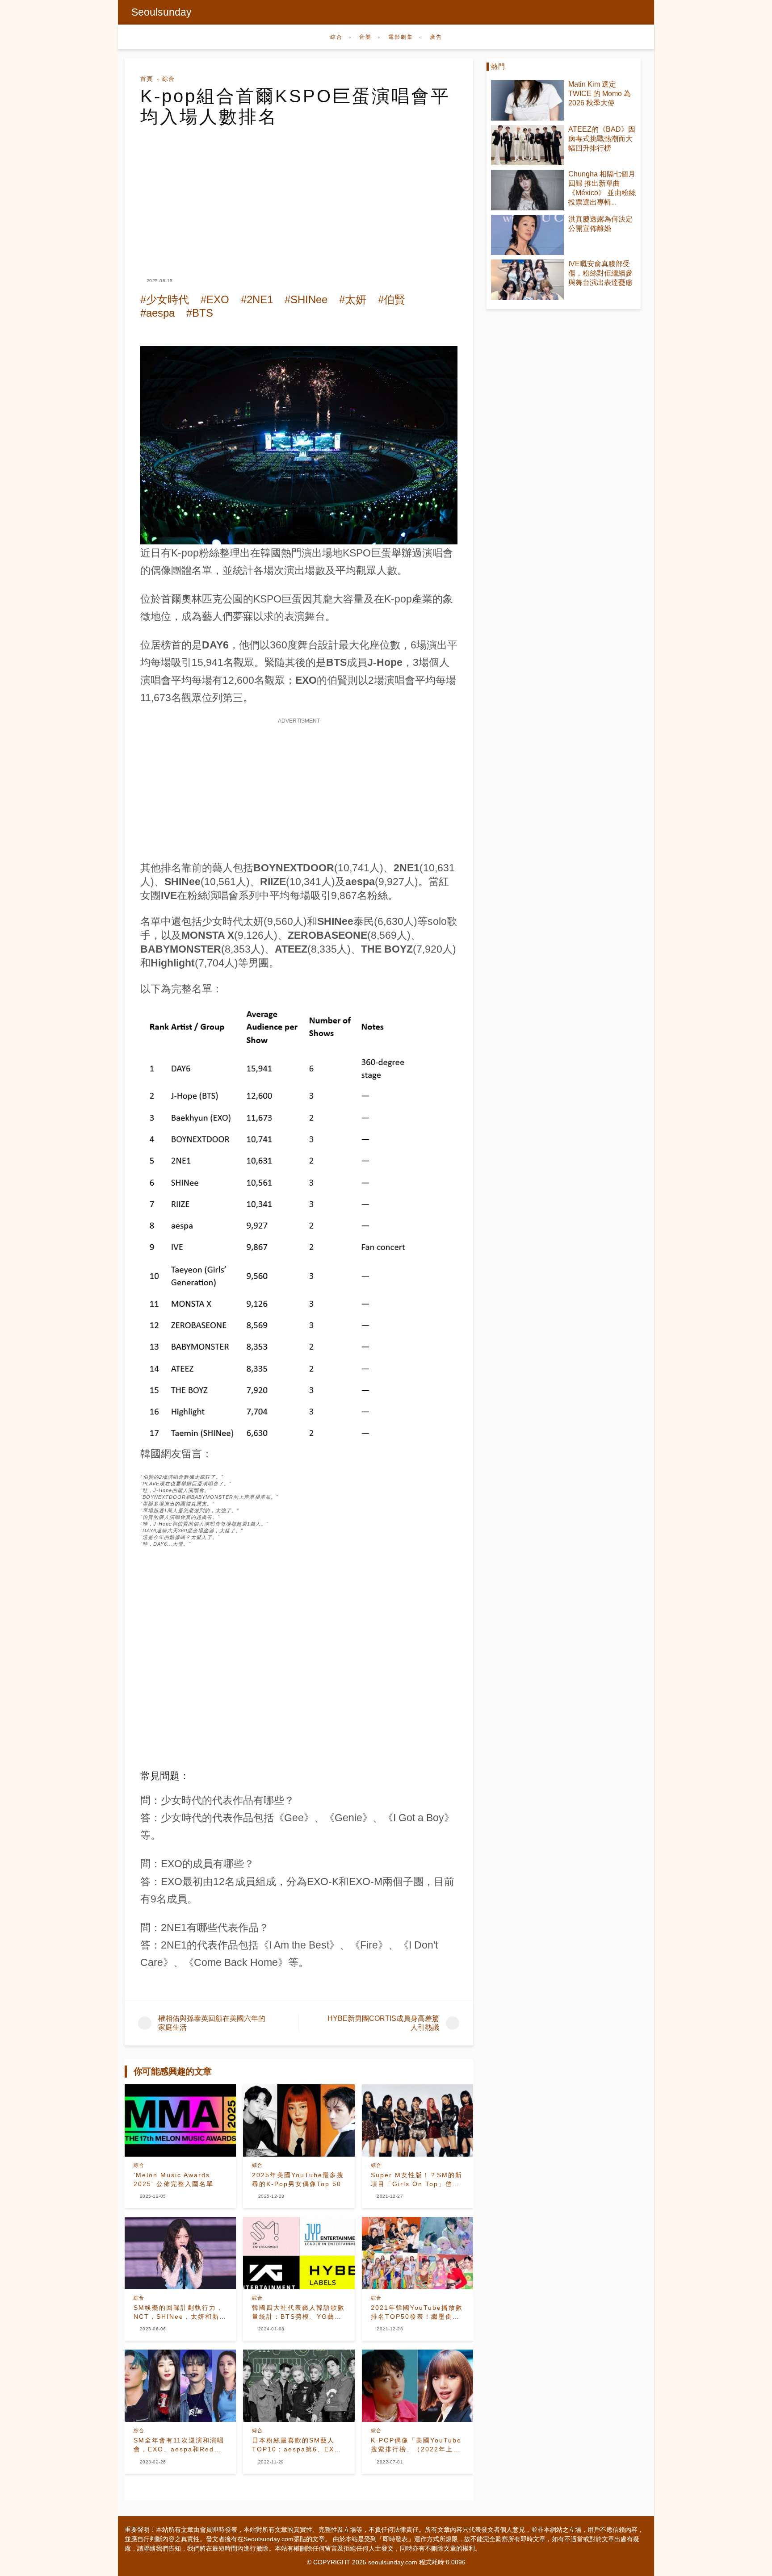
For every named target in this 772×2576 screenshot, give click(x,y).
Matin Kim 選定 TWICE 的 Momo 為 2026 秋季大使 (600, 94)
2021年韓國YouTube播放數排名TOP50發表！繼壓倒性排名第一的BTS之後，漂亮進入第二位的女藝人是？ (417, 2313)
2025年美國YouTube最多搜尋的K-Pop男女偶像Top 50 (298, 2179)
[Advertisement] (299, 194)
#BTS (200, 313)
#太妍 (353, 299)
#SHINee (306, 299)
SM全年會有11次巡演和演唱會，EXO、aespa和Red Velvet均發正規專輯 (179, 2445)
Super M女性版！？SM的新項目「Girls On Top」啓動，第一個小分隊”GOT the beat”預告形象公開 (417, 2180)
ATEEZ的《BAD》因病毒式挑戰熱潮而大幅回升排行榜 (602, 139)
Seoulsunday (162, 12)
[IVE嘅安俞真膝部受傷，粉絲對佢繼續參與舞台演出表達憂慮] (527, 280)
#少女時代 (165, 299)
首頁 (147, 79)
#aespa (157, 313)
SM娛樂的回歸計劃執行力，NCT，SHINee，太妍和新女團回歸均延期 (180, 2313)
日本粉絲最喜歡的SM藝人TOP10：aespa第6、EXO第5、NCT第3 (296, 2445)
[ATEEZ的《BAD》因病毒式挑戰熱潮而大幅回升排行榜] (527, 145)
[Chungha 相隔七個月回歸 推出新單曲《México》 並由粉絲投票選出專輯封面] (527, 190)
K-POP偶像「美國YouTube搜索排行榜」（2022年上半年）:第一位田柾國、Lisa (416, 2445)
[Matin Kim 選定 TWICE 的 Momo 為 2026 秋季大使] (527, 100)
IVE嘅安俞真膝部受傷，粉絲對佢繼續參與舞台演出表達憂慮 (600, 273)
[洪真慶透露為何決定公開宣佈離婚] (527, 235)
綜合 (336, 37)
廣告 (436, 37)
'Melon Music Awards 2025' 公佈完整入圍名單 (174, 2179)
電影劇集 (401, 37)
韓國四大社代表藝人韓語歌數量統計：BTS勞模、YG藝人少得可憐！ (298, 2313)
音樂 (365, 37)
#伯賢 (392, 299)
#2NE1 (257, 299)
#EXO (215, 299)
